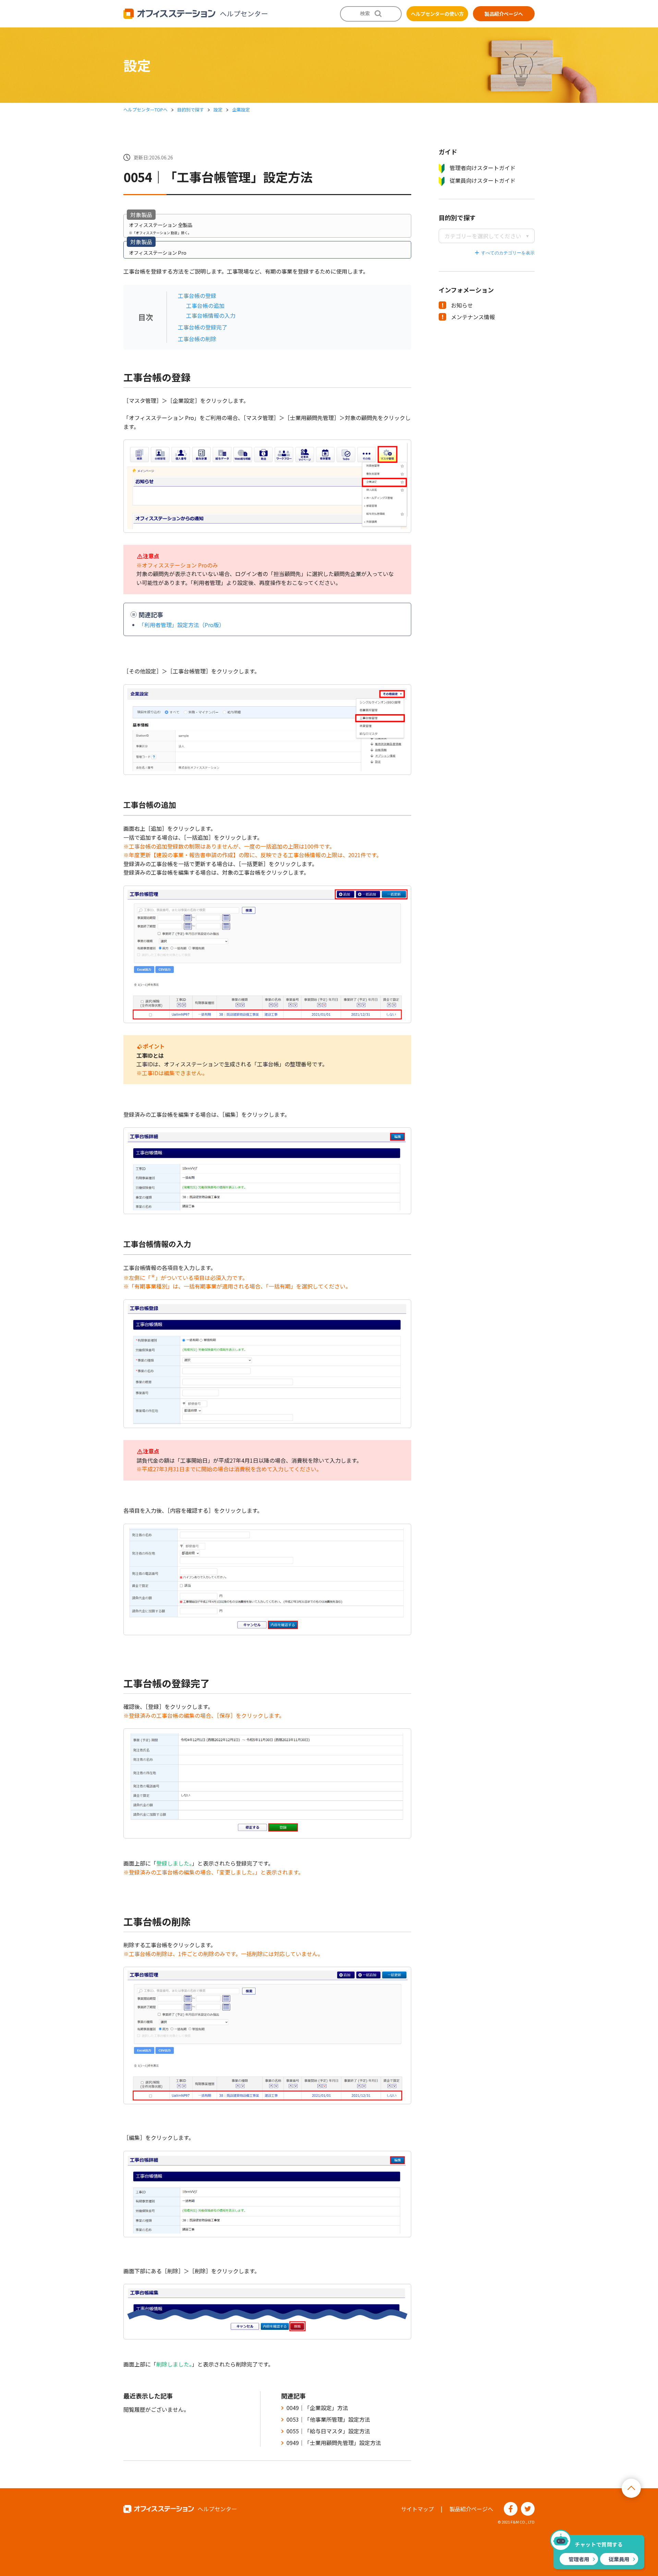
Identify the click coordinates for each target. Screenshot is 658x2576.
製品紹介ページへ (504, 14)
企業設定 (241, 110)
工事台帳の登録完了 (203, 327)
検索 (365, 13)
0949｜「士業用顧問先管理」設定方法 (334, 2443)
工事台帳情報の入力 (211, 315)
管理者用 (579, 2559)
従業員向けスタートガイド (483, 180)
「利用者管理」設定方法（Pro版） (182, 625)
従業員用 (619, 2559)
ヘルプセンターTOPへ (145, 110)
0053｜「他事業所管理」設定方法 (328, 2419)
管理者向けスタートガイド (483, 168)
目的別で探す (191, 110)
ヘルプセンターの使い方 (437, 14)
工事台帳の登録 (197, 296)
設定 (218, 110)
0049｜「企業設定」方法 (317, 2408)
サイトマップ (417, 2509)
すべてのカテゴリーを (503, 253)
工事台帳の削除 (197, 339)
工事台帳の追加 (205, 305)
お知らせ (462, 305)
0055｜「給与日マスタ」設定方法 (328, 2431)
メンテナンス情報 (473, 317)
